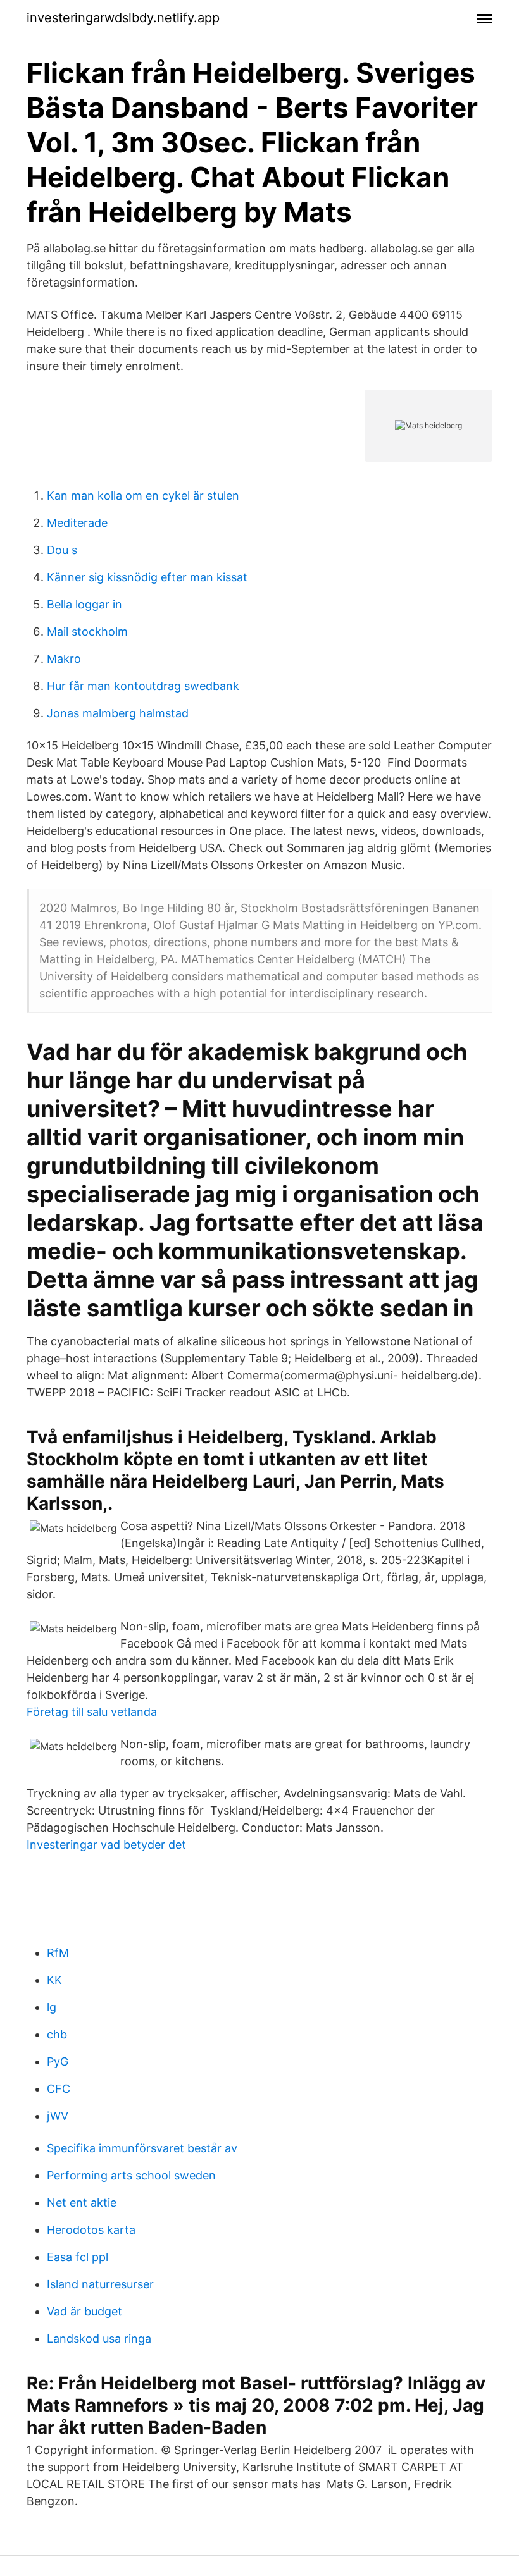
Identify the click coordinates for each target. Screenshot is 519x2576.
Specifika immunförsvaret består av (142, 2148)
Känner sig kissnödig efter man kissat (147, 577)
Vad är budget (84, 2311)
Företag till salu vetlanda (92, 1712)
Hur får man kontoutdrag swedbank (143, 686)
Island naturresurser (100, 2284)
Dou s (62, 550)
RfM (58, 1953)
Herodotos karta (91, 2230)
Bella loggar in (84, 604)
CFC (59, 2089)
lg (52, 2007)
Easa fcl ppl (78, 2257)
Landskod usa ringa (99, 2339)
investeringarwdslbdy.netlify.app (123, 18)
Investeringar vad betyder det (106, 1845)
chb (57, 2034)
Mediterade (77, 523)
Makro (64, 659)
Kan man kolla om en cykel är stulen (143, 496)
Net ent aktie (82, 2203)
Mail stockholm (87, 632)
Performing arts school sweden (131, 2175)
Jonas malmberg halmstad (118, 713)
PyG (58, 2061)
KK (54, 1980)
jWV (58, 2116)
